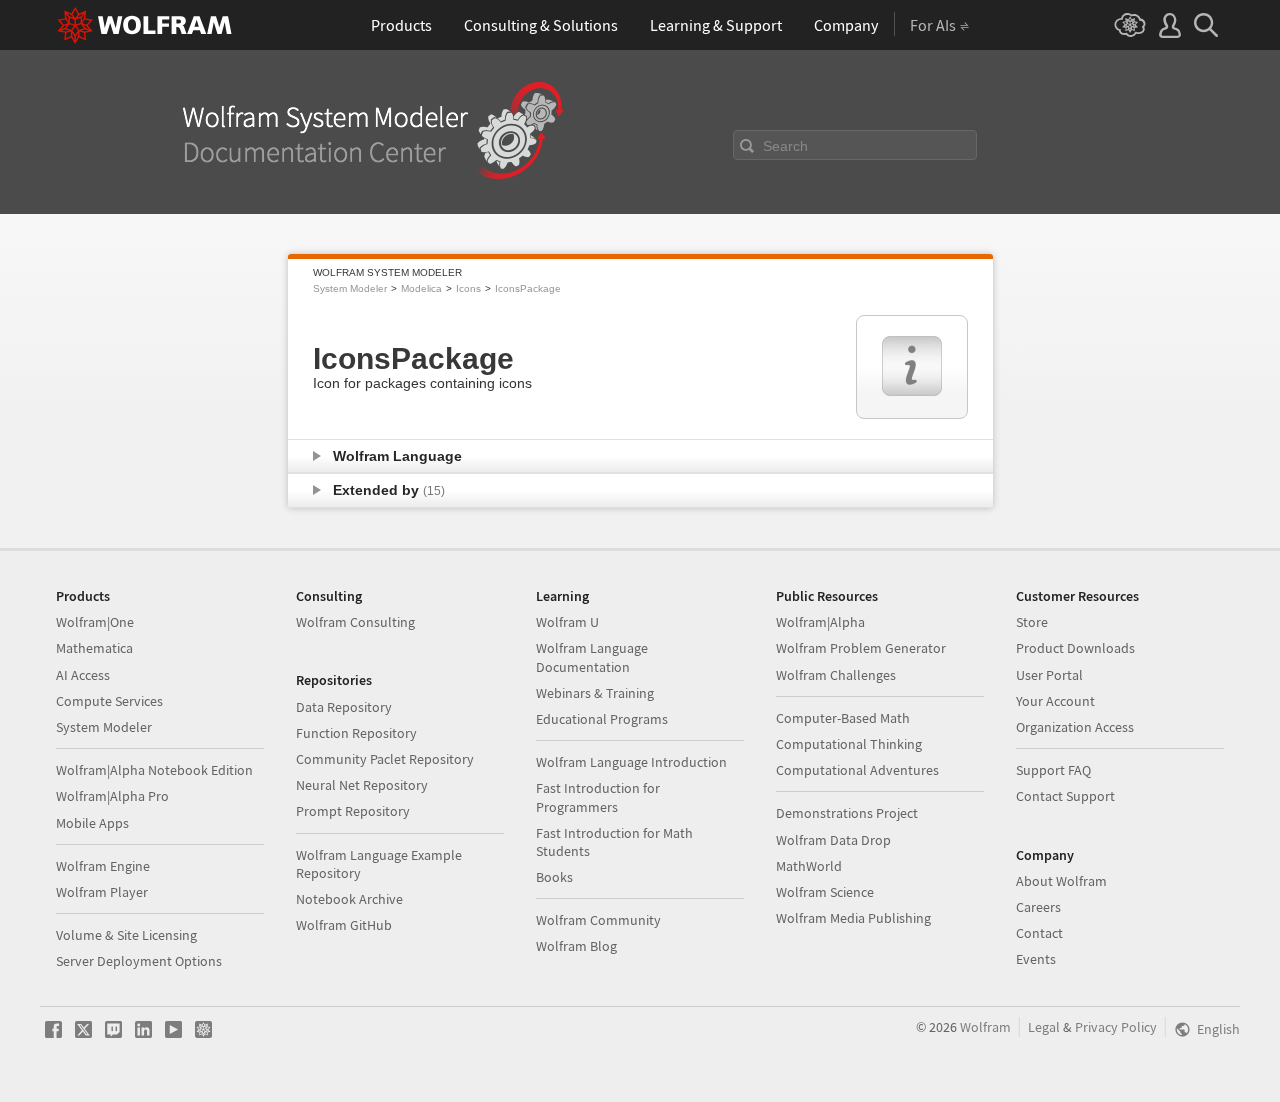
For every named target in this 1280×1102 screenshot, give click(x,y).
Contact (1039, 933)
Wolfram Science (825, 892)
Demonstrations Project (847, 813)
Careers (1038, 907)
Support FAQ (1053, 770)
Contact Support (1065, 796)
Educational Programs (602, 719)
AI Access (83, 675)
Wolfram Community (598, 920)
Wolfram (985, 1027)
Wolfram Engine (103, 866)
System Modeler (350, 288)
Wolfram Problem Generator (861, 648)
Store (1032, 622)
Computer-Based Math (843, 718)
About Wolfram (1061, 881)
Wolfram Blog (576, 946)
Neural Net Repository (362, 785)
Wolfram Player (102, 892)
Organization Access (1075, 727)
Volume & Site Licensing (126, 935)
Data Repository (344, 707)
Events (1036, 959)
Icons (468, 288)
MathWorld (809, 866)
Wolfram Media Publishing (853, 918)
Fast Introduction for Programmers (598, 797)
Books (554, 877)
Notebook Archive (349, 899)
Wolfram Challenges (836, 675)
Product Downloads (1075, 648)
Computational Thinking (849, 744)
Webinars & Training (595, 693)
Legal (1044, 1027)
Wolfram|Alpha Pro (112, 796)
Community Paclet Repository (385, 759)
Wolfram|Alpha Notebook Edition (154, 770)
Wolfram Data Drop (833, 840)
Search (785, 146)
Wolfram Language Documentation (592, 657)
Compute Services (109, 701)
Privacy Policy (1116, 1027)
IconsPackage (528, 288)
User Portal (1049, 675)
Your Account (1055, 701)
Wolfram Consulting (355, 622)
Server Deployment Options (139, 961)
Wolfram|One (95, 622)
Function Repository (356, 733)
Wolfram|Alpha (820, 622)
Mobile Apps (92, 823)
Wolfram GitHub (344, 925)
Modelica (421, 288)
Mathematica (94, 648)
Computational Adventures (857, 770)
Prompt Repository (353, 811)
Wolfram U (567, 622)
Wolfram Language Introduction (631, 762)
